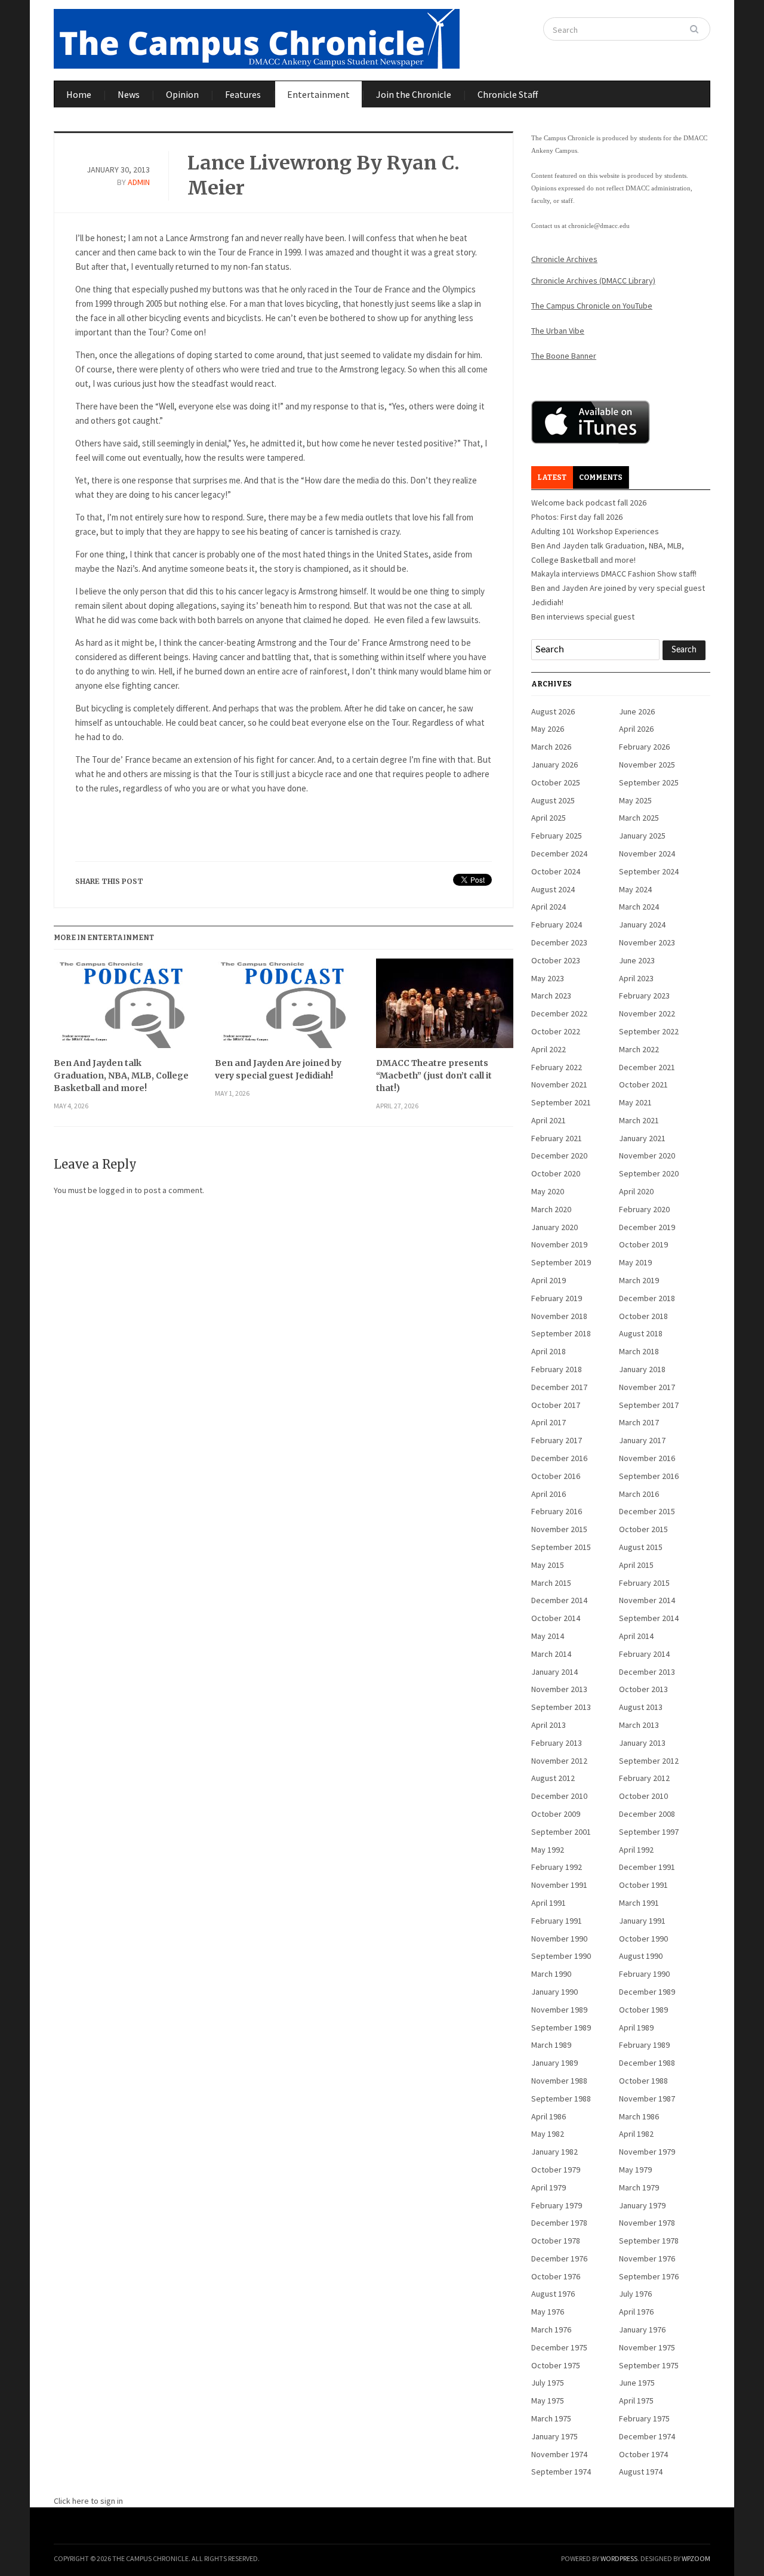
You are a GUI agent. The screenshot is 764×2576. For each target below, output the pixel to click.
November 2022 (647, 1013)
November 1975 (647, 2347)
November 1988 (559, 2081)
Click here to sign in (88, 2501)
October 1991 (643, 1885)
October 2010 (643, 1796)
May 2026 (548, 729)
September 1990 (561, 1956)
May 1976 (548, 2312)
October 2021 (643, 1084)
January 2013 (642, 1743)
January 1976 (642, 2330)
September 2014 (649, 1618)
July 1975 (548, 2383)
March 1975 (551, 2418)
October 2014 (556, 1618)
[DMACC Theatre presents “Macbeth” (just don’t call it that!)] (445, 1008)
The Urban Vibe (558, 331)
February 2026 (644, 747)
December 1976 (559, 2258)
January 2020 (554, 1227)
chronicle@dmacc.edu (599, 226)
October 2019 (643, 1244)
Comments (601, 477)
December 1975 (559, 2347)
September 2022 (649, 1031)
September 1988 (561, 2099)
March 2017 (639, 1422)
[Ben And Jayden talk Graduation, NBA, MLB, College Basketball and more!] (122, 1008)
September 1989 (561, 2027)
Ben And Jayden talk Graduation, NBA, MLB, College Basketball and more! (121, 1076)
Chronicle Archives (564, 259)
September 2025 (649, 782)
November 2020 (647, 1155)
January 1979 (642, 2205)
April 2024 (549, 907)
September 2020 (649, 1173)
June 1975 (637, 2383)
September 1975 (649, 2365)
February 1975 (644, 2418)
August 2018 (641, 1333)
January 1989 (554, 2063)
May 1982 (548, 2134)
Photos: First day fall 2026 (577, 517)
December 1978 (559, 2223)
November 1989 (559, 2010)
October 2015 (643, 1529)
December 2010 (559, 1796)
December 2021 (647, 1067)
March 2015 (551, 1583)
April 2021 (549, 1120)
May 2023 (548, 978)
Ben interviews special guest (583, 617)
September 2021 (561, 1102)
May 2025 (635, 800)
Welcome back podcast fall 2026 (589, 503)
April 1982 (636, 2134)
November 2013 (559, 1689)
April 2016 (549, 1494)
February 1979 (557, 2205)
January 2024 (642, 925)
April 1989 (636, 2027)
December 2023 (559, 942)
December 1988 (647, 2063)
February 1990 (644, 1974)
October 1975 (556, 2365)
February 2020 (644, 1209)
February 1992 (557, 1867)
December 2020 (559, 1155)
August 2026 (553, 711)
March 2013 (639, 1725)
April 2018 (549, 1351)
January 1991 (642, 1921)
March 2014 (551, 1654)
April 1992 (636, 1850)
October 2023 (556, 960)
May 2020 (548, 1191)
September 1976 (649, 2276)
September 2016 (649, 1476)
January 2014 (554, 1672)
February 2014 (644, 1654)
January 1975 (554, 2436)
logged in (116, 1190)
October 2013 (643, 1689)
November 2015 (559, 1529)
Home (79, 94)
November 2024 (647, 853)
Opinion (182, 94)
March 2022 (639, 1049)
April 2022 (549, 1049)
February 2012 (644, 1778)
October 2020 (556, 1173)
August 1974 (641, 2472)
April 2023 (636, 978)
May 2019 (635, 1262)
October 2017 (556, 1405)
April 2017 (549, 1422)
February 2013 (557, 1743)
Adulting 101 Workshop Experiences (595, 531)
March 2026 (551, 747)
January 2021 (642, 1138)
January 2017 (642, 1440)
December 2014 (559, 1600)
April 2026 (636, 729)
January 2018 (642, 1369)
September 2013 (561, 1707)
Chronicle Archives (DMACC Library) (593, 281)
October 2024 (556, 871)
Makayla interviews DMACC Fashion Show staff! (614, 574)
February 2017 (557, 1440)
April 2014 (636, 1636)
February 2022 (557, 1067)
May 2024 (635, 889)
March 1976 (551, 2330)
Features (243, 94)
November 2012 (559, 1761)
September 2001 (561, 1832)
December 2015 (647, 1511)
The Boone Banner (564, 356)
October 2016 (556, 1476)
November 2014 (647, 1600)
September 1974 (561, 2472)
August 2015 (641, 1547)
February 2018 (557, 1369)
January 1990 (554, 1992)
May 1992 (548, 1850)
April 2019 (549, 1280)
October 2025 (556, 782)
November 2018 (559, 1316)
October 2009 (556, 1814)
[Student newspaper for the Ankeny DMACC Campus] (257, 36)
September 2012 (649, 1761)
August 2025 (553, 800)
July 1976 (635, 2294)
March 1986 (639, 2116)
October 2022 (556, 1031)
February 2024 (557, 925)
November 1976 (647, 2258)
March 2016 (639, 1494)
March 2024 (639, 907)
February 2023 (644, 996)
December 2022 (559, 1013)
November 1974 (559, 2454)
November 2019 (559, 1244)
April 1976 (636, 2312)
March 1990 (551, 1974)
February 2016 (557, 1511)
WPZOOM (696, 2558)
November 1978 (647, 2223)
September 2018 (561, 1333)
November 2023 (647, 942)
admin (139, 182)
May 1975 (548, 2401)
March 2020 (551, 1209)
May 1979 (635, 2170)
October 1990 (643, 1939)
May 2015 (548, 1565)
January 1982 (554, 2152)
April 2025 (549, 818)
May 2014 (548, 1636)
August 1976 (553, 2294)
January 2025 (642, 836)
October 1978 (556, 2241)
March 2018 (639, 1351)
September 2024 (649, 871)
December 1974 (647, 2436)
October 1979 (556, 2170)
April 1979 (549, 2187)
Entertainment (318, 94)
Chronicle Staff (508, 94)
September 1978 (649, 2241)
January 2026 (554, 765)
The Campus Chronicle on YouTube (592, 306)
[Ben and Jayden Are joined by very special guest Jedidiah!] (284, 1008)
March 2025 (639, 818)
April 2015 (636, 1565)
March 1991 (639, 1903)
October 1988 (643, 2081)
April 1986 (549, 2116)
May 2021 (635, 1102)
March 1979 (639, 2187)
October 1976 (556, 2276)
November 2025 (647, 765)
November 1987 (647, 2099)
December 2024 (559, 853)
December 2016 (559, 1458)
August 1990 (641, 1956)
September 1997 (649, 1832)
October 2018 (643, 1316)
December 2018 (647, 1298)
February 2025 (557, 836)
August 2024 (553, 889)
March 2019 (639, 1280)
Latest (552, 477)
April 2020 (636, 1191)
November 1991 (559, 1885)
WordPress (619, 2558)
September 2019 (561, 1262)
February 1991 (557, 1921)
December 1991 (647, 1867)
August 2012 (553, 1778)
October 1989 (643, 2010)
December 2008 (647, 1814)
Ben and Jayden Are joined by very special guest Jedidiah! (278, 1069)
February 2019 (557, 1298)
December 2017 (559, 1387)
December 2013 (647, 1672)
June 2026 (637, 711)
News (129, 94)
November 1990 (559, 1939)
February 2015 (644, 1583)
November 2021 (559, 1084)
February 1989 (644, 2045)
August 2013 (641, 1707)
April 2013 (549, 1725)
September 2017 (649, 1405)
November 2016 (647, 1458)
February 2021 (557, 1138)
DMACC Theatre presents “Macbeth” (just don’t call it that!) (434, 1076)
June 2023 (637, 960)
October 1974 (643, 2454)
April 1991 (549, 1903)
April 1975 (636, 2401)
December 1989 (647, 1992)
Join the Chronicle (414, 94)
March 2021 (639, 1120)
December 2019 (647, 1227)
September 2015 (561, 1547)
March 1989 (551, 2045)
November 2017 (647, 1387)
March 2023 (551, 996)
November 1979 (647, 2152)
